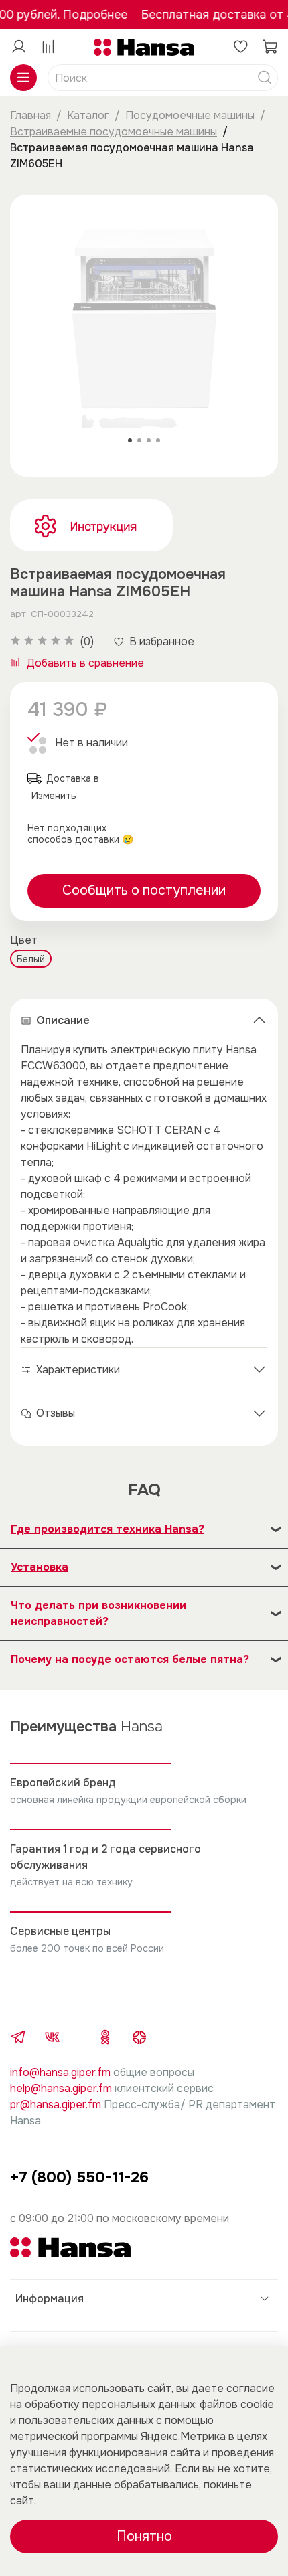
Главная (30, 115)
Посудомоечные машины (190, 115)
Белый (31, 959)
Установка (40, 1567)
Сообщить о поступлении (144, 890)
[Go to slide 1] (130, 440)
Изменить (54, 796)
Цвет (24, 940)
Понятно (144, 2536)
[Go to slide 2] (139, 440)
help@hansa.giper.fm (61, 2088)
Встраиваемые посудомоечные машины (114, 132)
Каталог (88, 115)
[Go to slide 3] (149, 440)
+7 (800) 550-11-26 (79, 2177)
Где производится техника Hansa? (107, 1529)
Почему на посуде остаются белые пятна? (130, 1659)
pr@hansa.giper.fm (56, 2105)
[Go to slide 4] (158, 440)
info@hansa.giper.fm (60, 2072)
